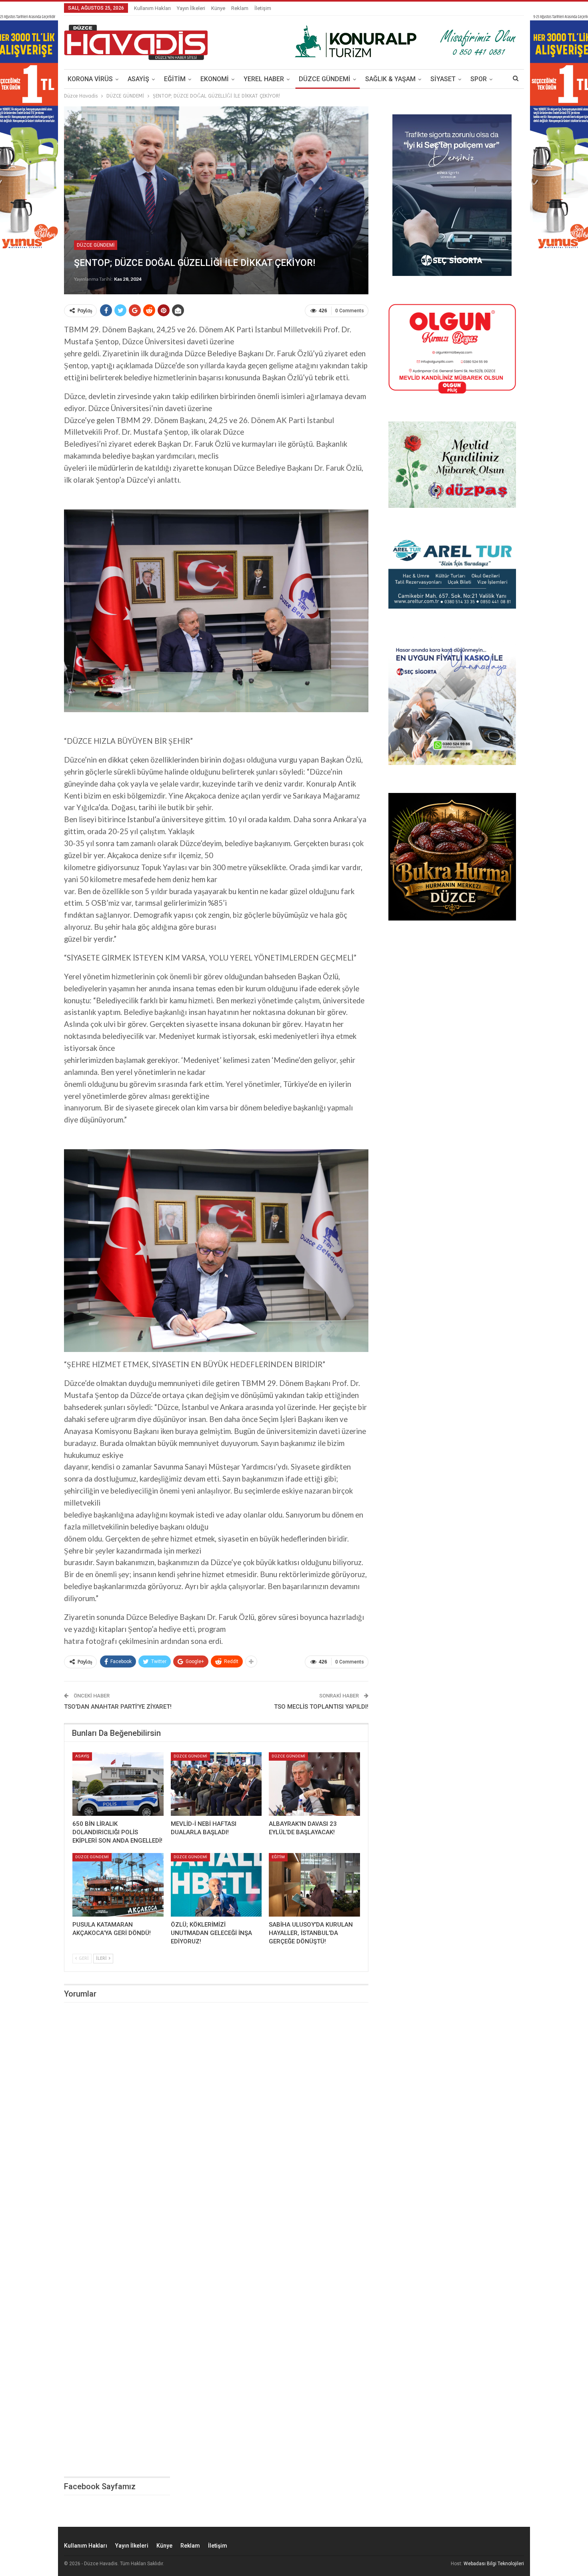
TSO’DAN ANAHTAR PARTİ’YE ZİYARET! (118, 1707)
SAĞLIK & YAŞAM (390, 79)
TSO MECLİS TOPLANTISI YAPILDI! (321, 1707)
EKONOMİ (215, 79)
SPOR (479, 79)
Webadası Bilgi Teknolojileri (494, 2564)
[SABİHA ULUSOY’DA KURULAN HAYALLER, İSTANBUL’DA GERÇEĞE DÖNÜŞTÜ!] (314, 1885)
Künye (218, 8)
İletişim (263, 8)
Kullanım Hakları (152, 8)
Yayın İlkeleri (191, 8)
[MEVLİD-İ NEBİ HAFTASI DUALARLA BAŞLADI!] (216, 1784)
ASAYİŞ (138, 79)
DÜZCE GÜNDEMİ (325, 79)
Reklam (240, 8)
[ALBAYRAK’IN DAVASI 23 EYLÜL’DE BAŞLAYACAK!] (314, 1784)
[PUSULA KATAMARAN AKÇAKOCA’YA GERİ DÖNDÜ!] (118, 1885)
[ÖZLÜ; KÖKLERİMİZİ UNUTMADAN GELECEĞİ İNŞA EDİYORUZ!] (216, 1885)
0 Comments (350, 311)
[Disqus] (216, 2120)
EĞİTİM (175, 79)
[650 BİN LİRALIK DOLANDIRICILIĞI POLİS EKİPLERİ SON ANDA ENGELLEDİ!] (118, 1784)
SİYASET (443, 79)
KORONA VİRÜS (90, 79)
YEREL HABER (264, 79)
